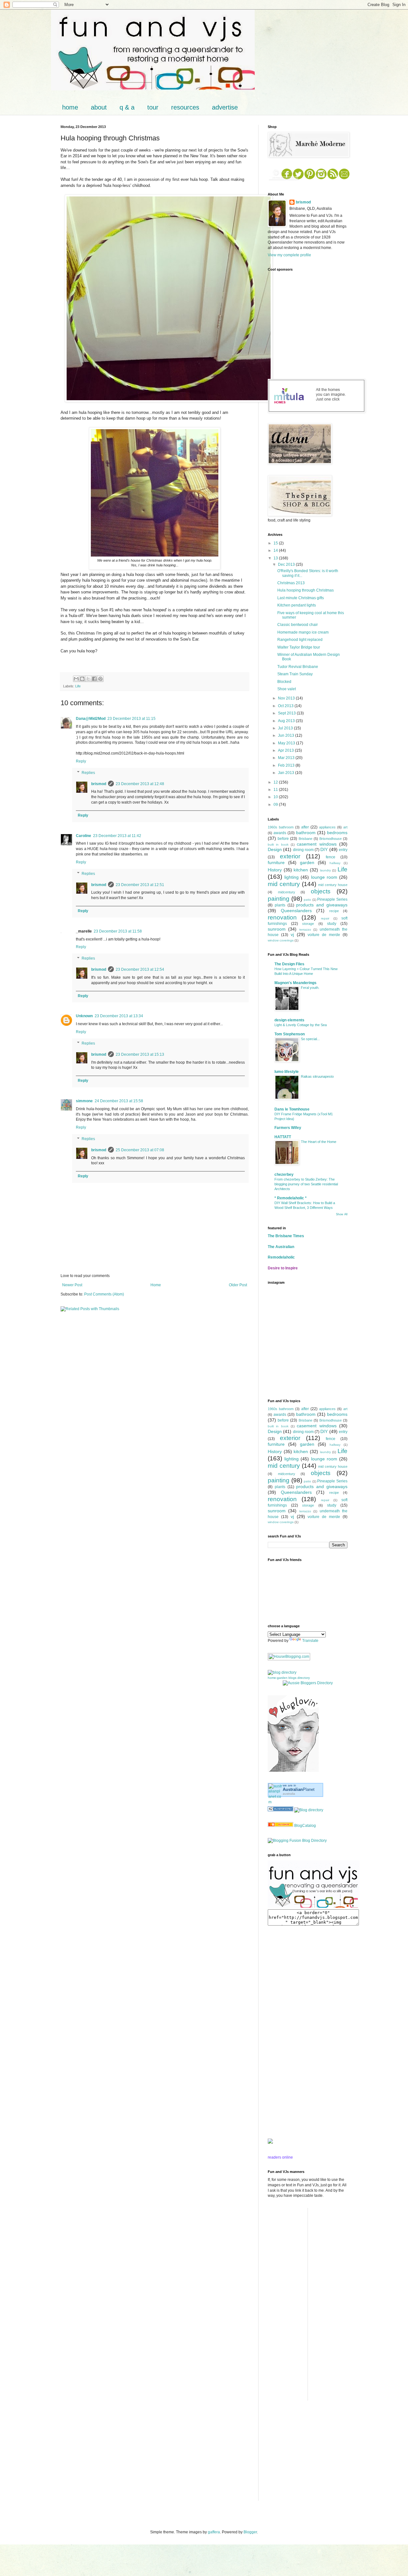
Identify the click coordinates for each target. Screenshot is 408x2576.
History (275, 870)
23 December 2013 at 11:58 (118, 931)
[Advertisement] (287, 2032)
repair (325, 918)
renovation (282, 917)
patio (307, 900)
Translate (310, 1641)
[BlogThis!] (82, 679)
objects (321, 891)
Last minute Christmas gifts (301, 598)
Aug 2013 (287, 721)
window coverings (281, 940)
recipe (334, 911)
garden (307, 862)
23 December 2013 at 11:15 (131, 719)
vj (292, 934)
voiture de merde (324, 935)
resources (185, 107)
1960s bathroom (281, 827)
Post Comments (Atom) (104, 1294)
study (332, 924)
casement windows (317, 844)
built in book (278, 844)
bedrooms (337, 833)
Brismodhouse (331, 839)
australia (289, 1794)
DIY (324, 849)
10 (276, 797)
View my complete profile (289, 255)
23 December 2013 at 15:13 (140, 1054)
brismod (99, 784)
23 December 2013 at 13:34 (119, 1016)
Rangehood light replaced (300, 640)
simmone (84, 1101)
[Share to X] (88, 679)
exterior (290, 856)
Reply (81, 761)
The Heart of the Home (319, 1142)
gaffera (214, 2532)
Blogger (250, 2532)
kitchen (301, 870)
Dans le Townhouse (292, 1109)
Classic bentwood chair (298, 625)
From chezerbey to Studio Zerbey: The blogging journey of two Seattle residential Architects (306, 1184)
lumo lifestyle (287, 1072)
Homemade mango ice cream (303, 632)
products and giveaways (322, 905)
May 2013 (287, 743)
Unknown (84, 1016)
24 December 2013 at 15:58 (119, 1101)
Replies (88, 773)
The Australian (281, 1247)
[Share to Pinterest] (100, 679)
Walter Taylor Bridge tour (299, 647)
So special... (310, 1039)
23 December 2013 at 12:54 (140, 969)
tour (153, 107)
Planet (299, 1789)
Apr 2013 (286, 750)
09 (276, 805)
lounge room (324, 877)
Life (78, 686)
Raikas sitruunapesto (317, 1076)
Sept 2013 (287, 713)
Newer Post (72, 1285)
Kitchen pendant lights (297, 605)
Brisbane (306, 839)
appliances (327, 827)
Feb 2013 (287, 765)
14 (276, 550)
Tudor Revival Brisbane (298, 667)
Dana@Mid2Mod (91, 719)
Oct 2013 (286, 706)
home (70, 107)
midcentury (287, 892)
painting (279, 899)
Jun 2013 (287, 735)
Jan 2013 (287, 773)
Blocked (284, 682)
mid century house (333, 885)
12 (276, 782)
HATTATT (283, 1137)
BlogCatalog (305, 1826)
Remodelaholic (281, 1257)
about (99, 107)
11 (276, 790)
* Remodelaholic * (291, 1198)
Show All (342, 1214)
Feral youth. (310, 988)
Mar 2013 (287, 758)
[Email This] (76, 679)
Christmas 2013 (291, 583)
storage (308, 924)
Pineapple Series (332, 899)
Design (275, 849)
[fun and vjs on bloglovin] (293, 1771)
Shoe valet (287, 689)
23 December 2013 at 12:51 (140, 885)
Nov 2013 (287, 698)
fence (331, 857)
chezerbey (284, 1174)
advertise (225, 107)
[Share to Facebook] (94, 679)
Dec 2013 (287, 564)
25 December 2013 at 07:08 (140, 1150)
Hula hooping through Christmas (306, 590)
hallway (335, 863)
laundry (325, 870)
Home (156, 1285)
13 (276, 558)
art (345, 827)
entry (343, 850)
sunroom (277, 929)
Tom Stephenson (290, 1034)
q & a (127, 107)
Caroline (84, 836)
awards (280, 833)
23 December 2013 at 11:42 (117, 836)
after (305, 827)
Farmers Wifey (288, 1128)
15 (276, 543)
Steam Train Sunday (295, 674)
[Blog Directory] (309, 1810)
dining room (303, 850)
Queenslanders (296, 911)
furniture (276, 862)
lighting (291, 877)
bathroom (306, 833)
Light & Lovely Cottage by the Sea (301, 1025)
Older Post (238, 1285)
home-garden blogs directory (289, 1678)
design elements (289, 1020)
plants (280, 905)
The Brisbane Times (286, 1236)
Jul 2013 (286, 728)
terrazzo (305, 930)
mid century (284, 884)
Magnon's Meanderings (295, 983)
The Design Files (289, 964)
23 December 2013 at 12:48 (140, 784)
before (283, 839)
